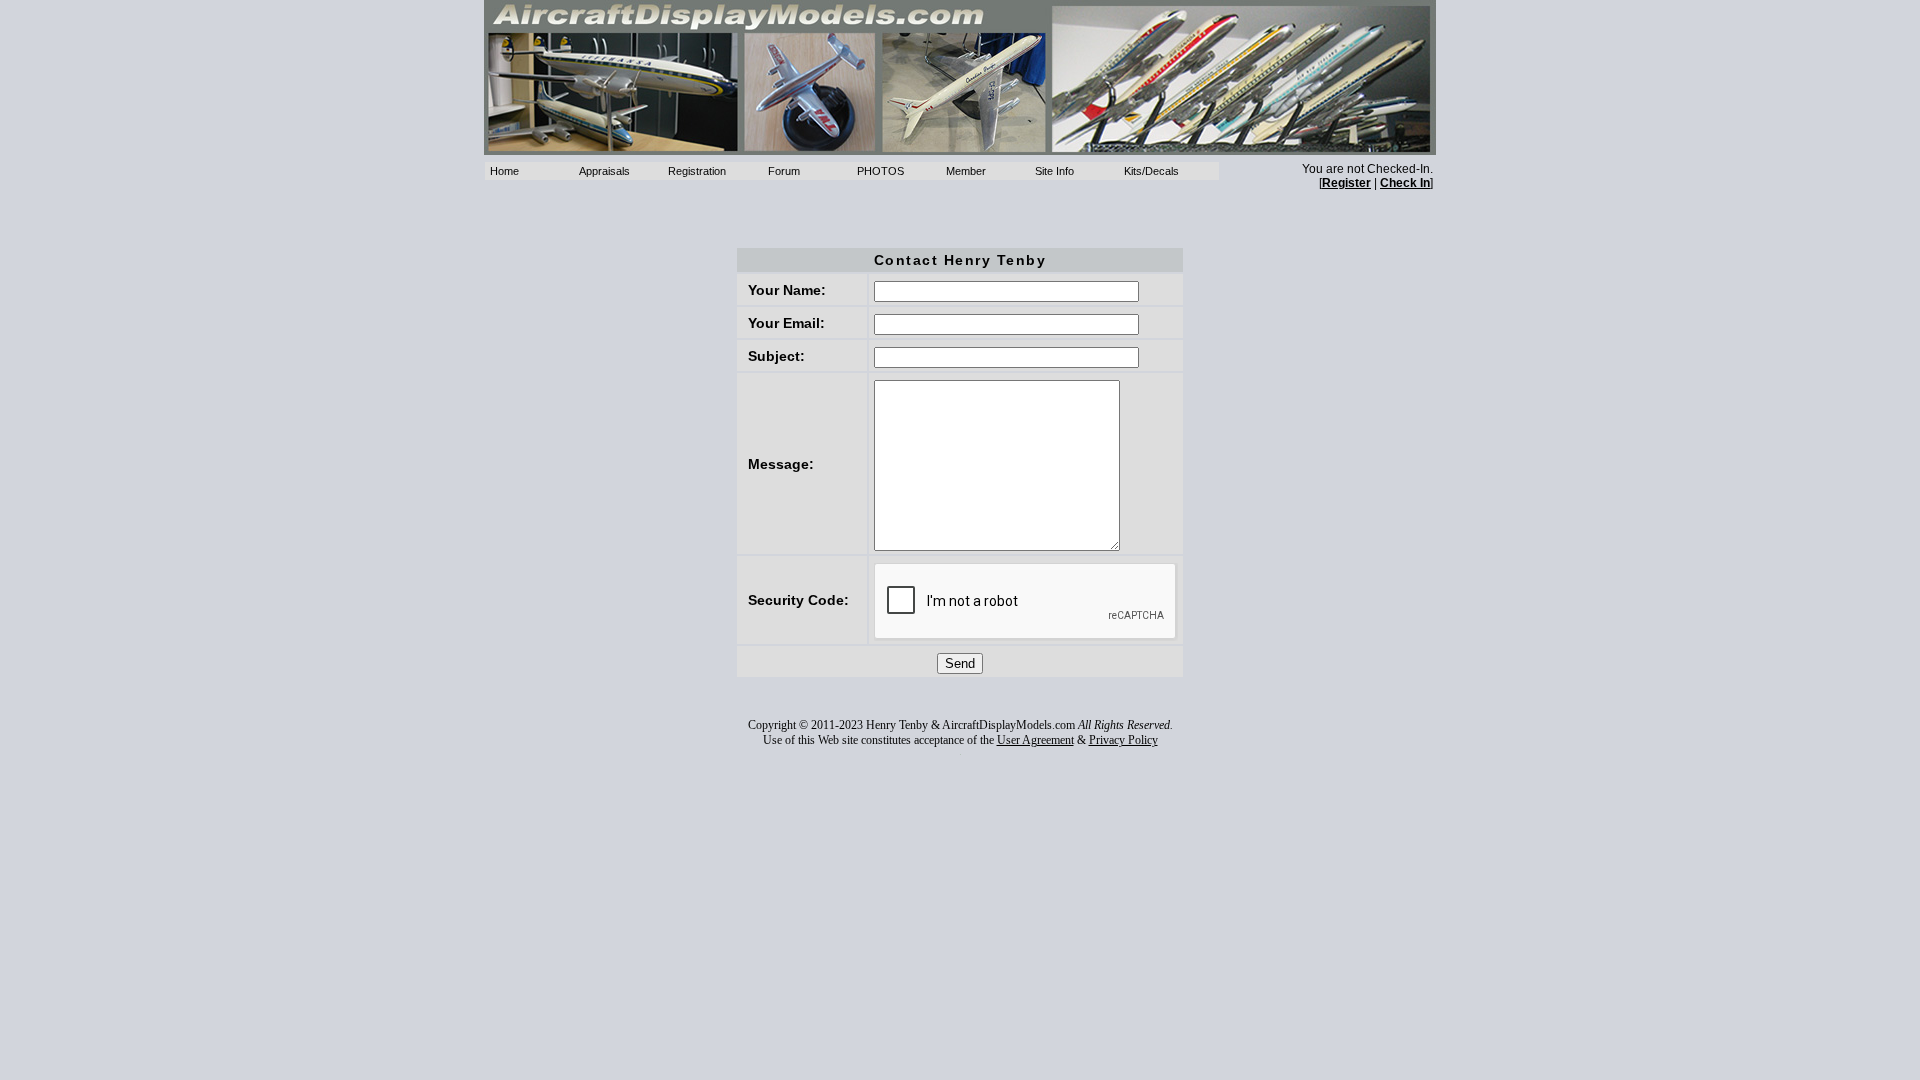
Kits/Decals (1151, 171)
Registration (697, 171)
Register (1346, 183)
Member (966, 171)
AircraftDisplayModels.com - (960, 77)
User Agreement (1035, 740)
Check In (1405, 183)
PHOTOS (880, 171)
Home (504, 171)
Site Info (1054, 171)
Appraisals (604, 171)
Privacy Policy (1123, 740)
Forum (784, 171)
